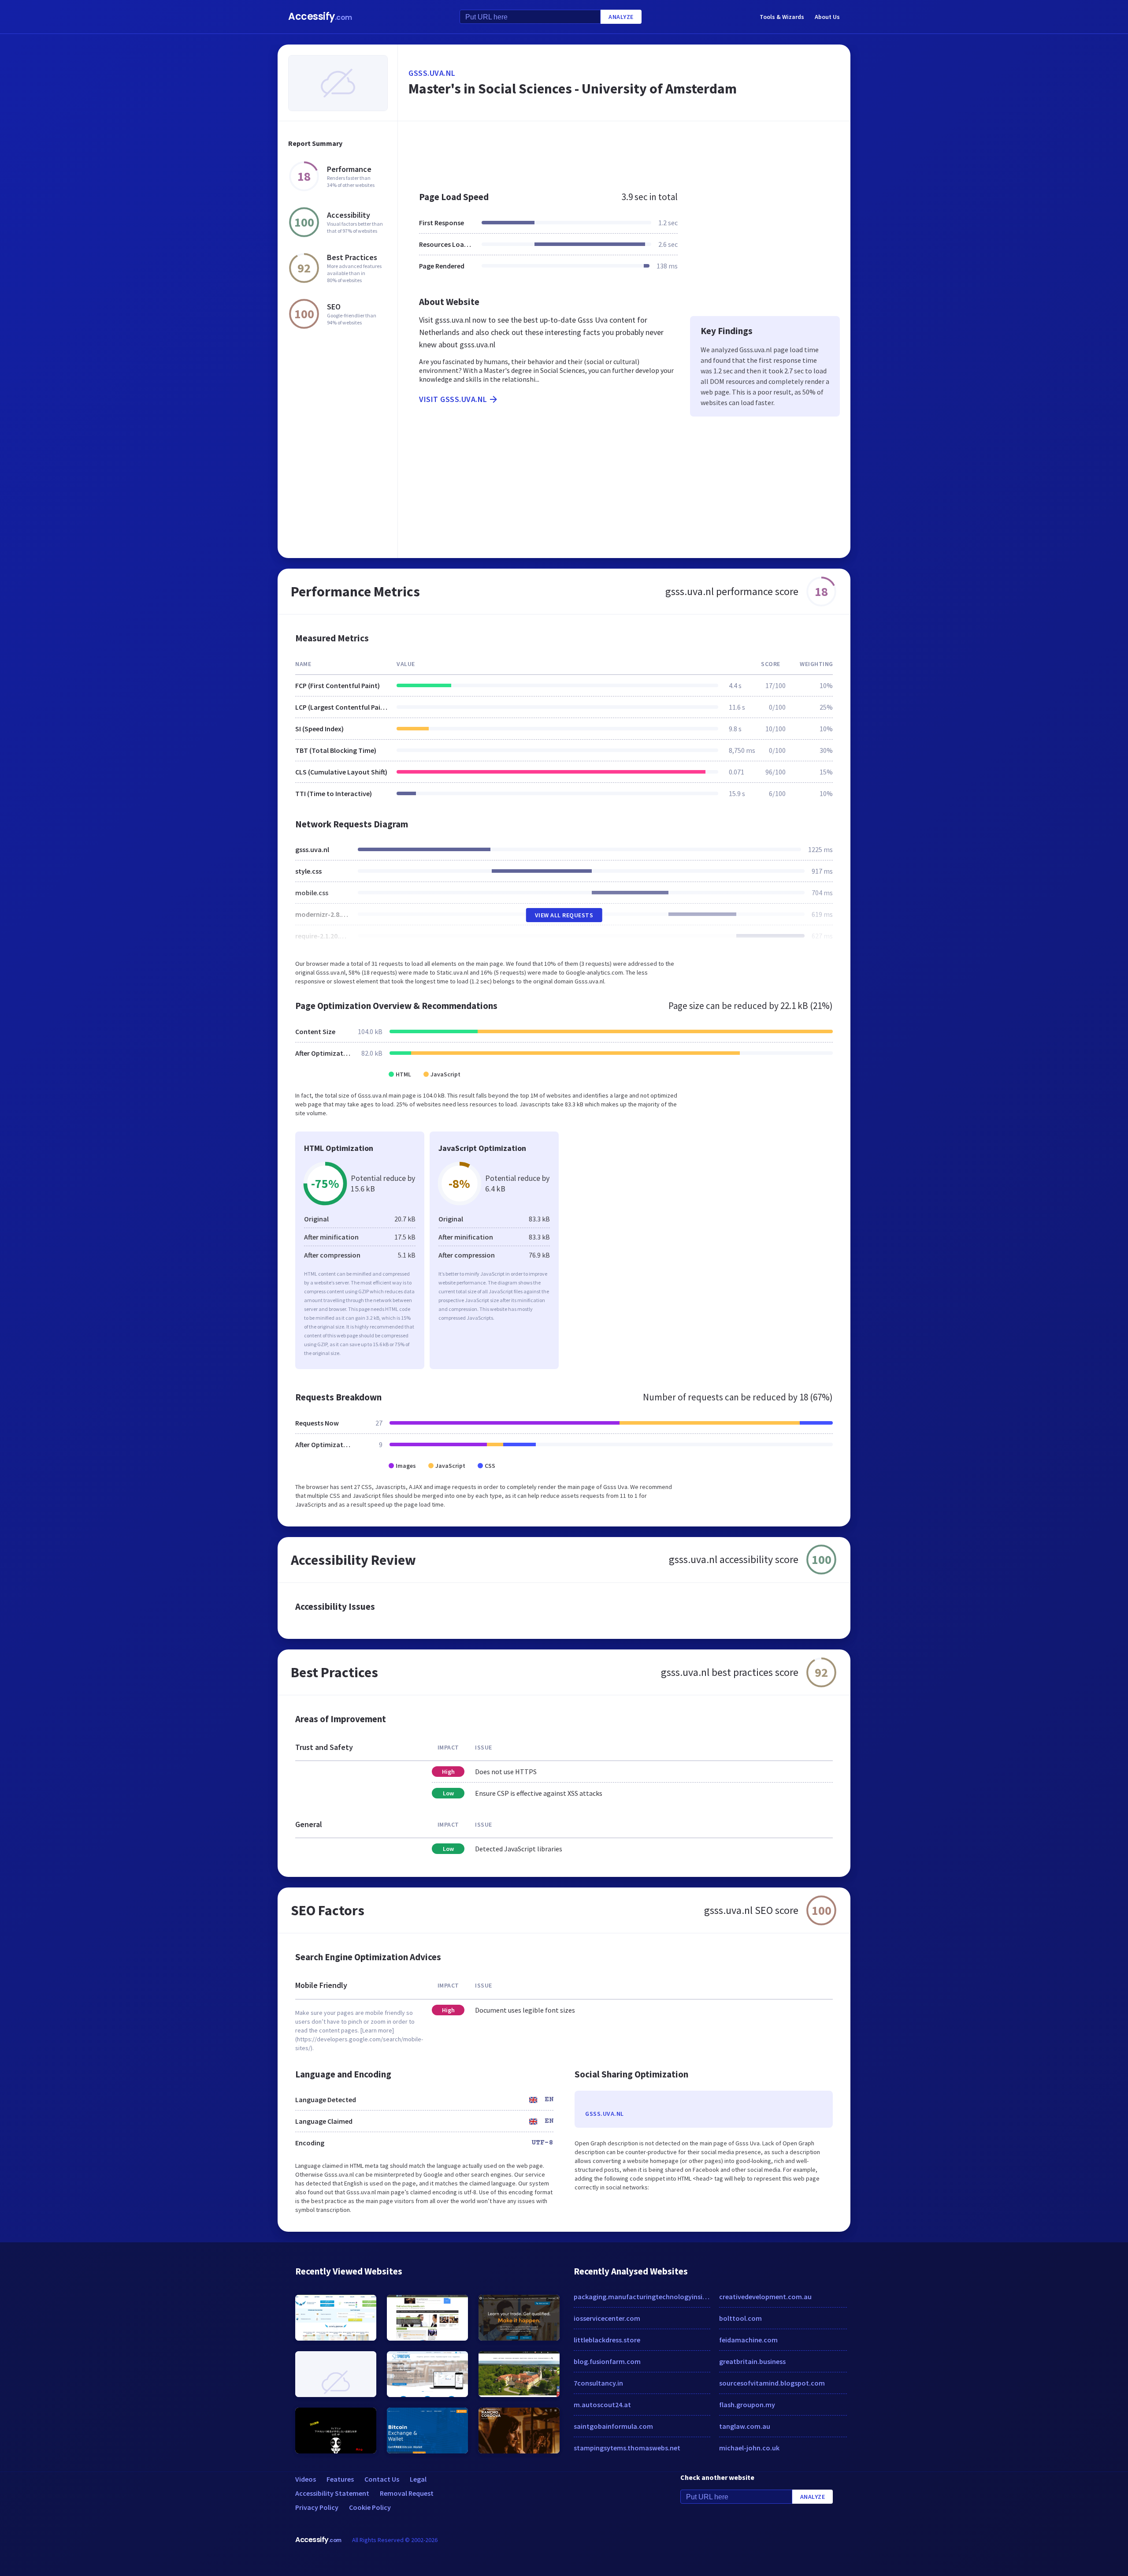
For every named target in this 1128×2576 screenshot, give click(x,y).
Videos (306, 2479)
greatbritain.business (752, 2361)
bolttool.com (740, 2318)
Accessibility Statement (332, 2493)
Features (340, 2479)
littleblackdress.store (607, 2340)
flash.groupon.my (747, 2405)
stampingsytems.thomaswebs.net (627, 2448)
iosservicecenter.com (607, 2318)
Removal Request (407, 2493)
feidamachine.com (748, 2340)
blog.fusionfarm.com (607, 2361)
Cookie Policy (370, 2507)
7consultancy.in (598, 2383)
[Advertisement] (624, 152)
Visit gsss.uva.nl (453, 399)
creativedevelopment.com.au (765, 2297)
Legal (418, 2479)
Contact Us (382, 2479)
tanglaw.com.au (745, 2426)
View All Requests (564, 915)
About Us (827, 17)
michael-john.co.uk (749, 2448)
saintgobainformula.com (613, 2426)
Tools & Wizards (782, 17)
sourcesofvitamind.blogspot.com (772, 2383)
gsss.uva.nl (432, 73)
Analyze (621, 17)
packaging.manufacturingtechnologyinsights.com (642, 2297)
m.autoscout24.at (602, 2405)
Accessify (320, 17)
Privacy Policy (317, 2507)
